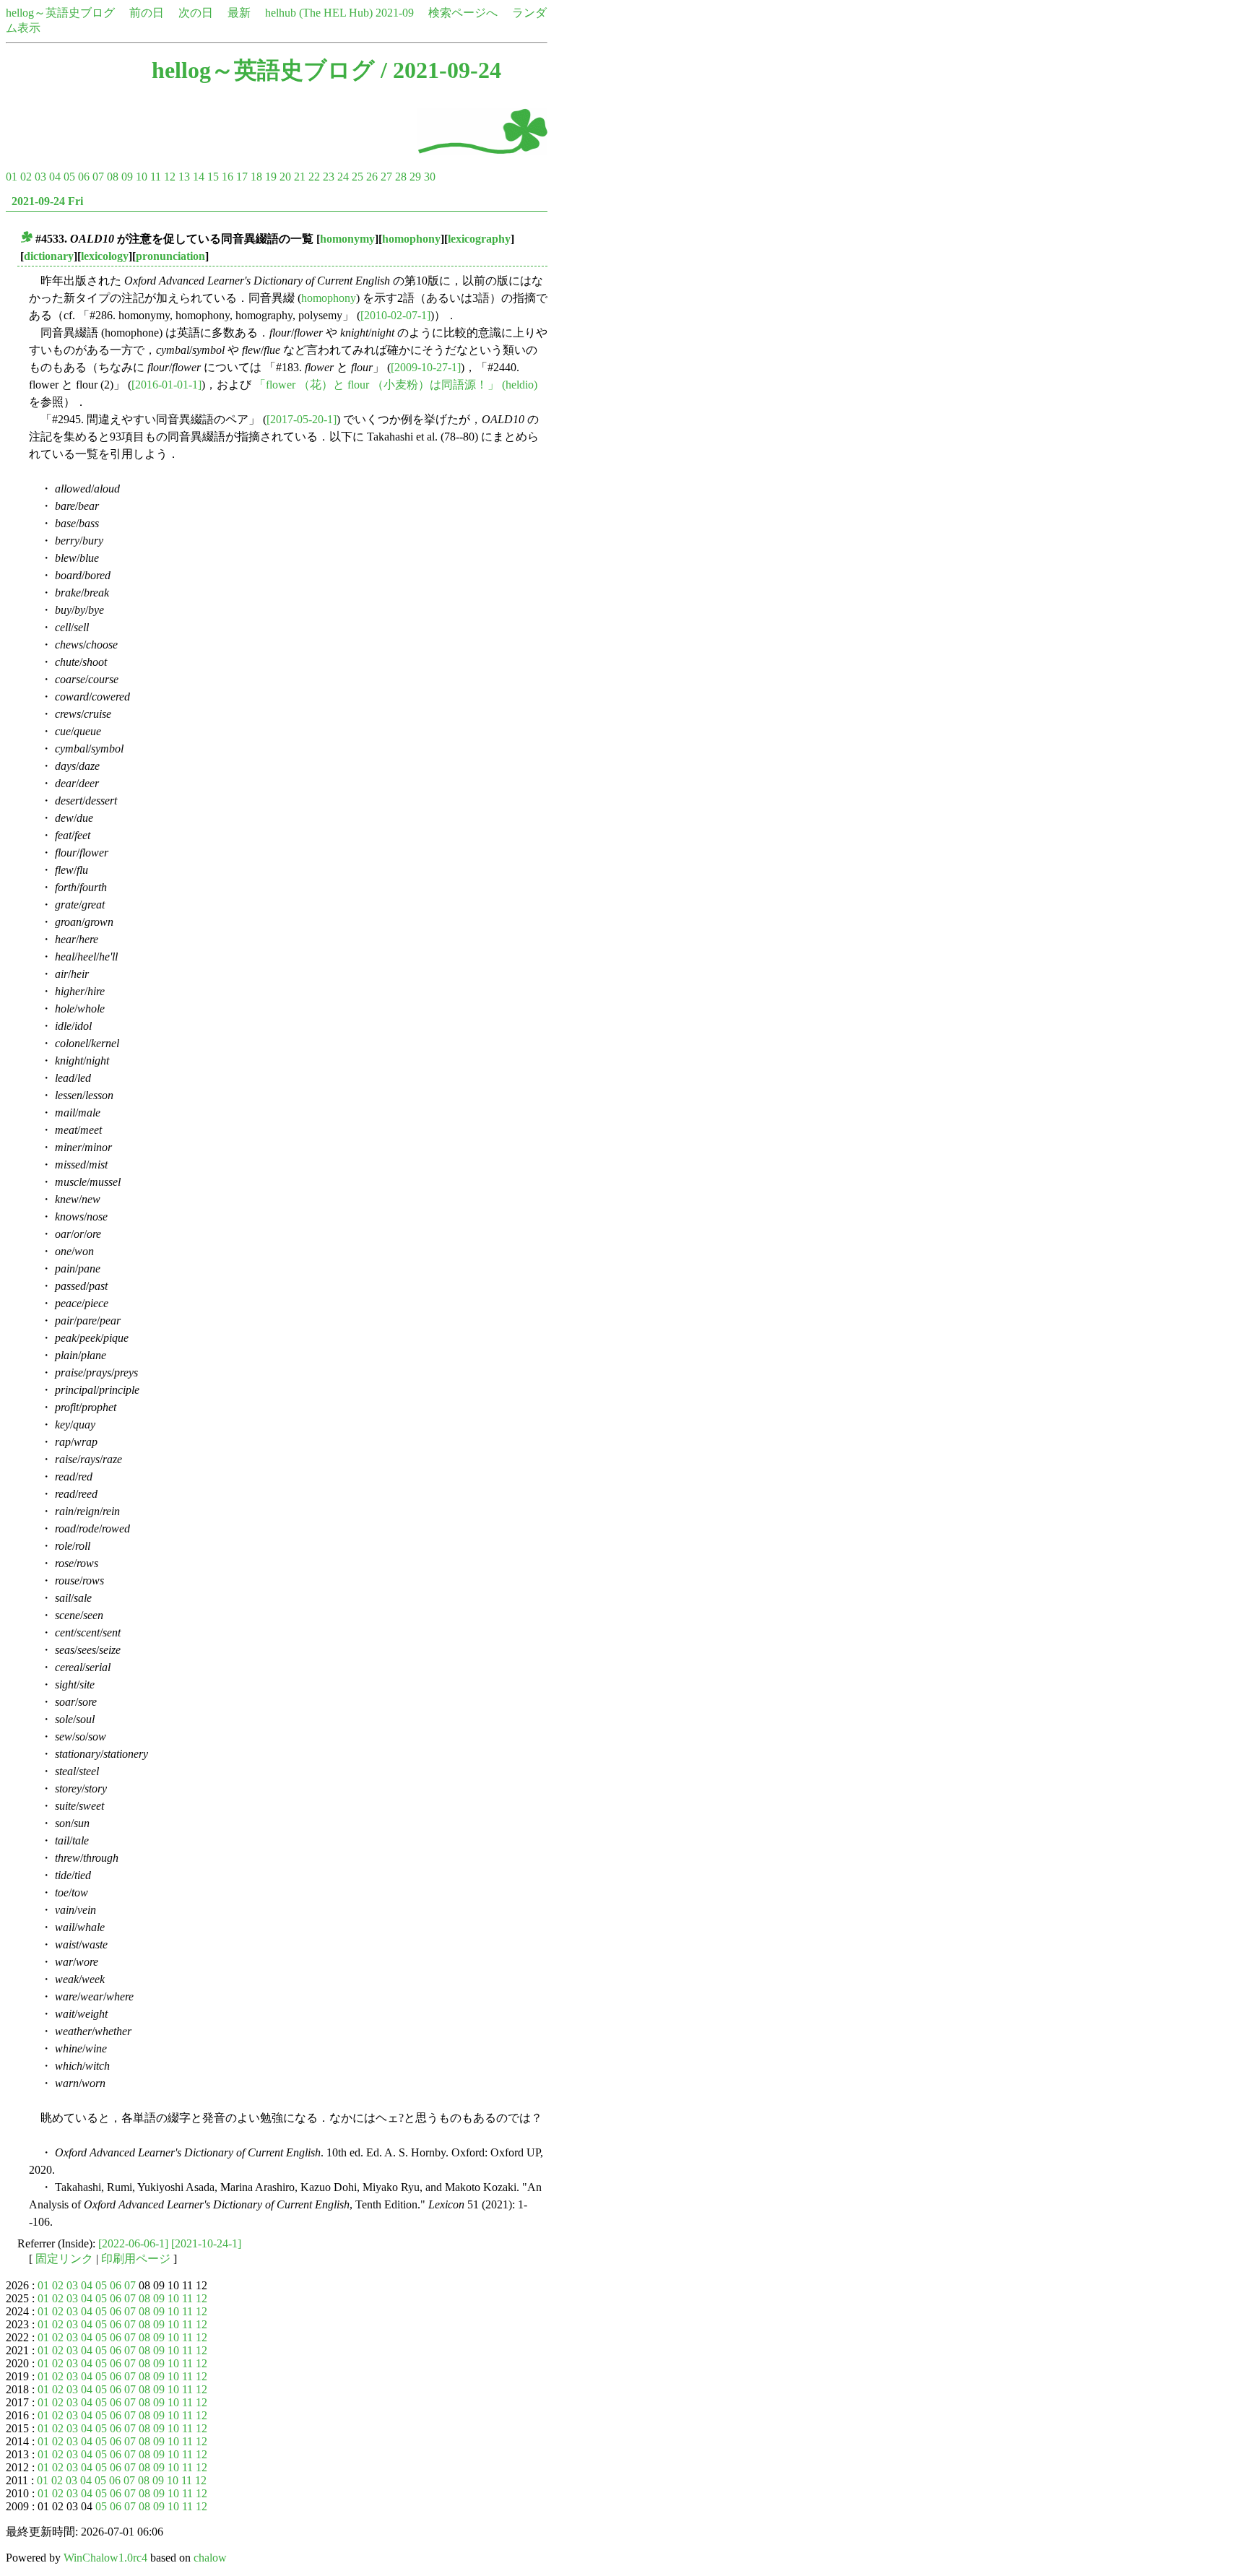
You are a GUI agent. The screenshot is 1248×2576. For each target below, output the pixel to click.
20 (285, 177)
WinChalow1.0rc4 (105, 2558)
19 (271, 177)
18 (256, 177)
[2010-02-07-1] (395, 315)
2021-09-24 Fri (47, 201)
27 (386, 177)
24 (343, 177)
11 (156, 177)
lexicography (479, 239)
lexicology (105, 256)
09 (127, 177)
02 (26, 177)
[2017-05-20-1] (302, 419)
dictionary (49, 256)
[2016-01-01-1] (166, 385)
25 (357, 177)
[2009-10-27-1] (426, 367)
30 (430, 177)
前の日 (147, 13)
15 (213, 177)
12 (170, 177)
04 (55, 177)
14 (199, 177)
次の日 (196, 13)
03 (40, 177)
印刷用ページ (136, 2259)
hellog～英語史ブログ (60, 13)
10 (142, 177)
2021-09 (395, 13)
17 (242, 177)
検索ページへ (463, 13)
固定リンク (64, 2259)
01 (12, 177)
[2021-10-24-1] (206, 2243)
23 (329, 177)
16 (227, 177)
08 (113, 177)
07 (98, 177)
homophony (411, 239)
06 (84, 177)
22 (314, 177)
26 (372, 177)
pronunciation (170, 256)
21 (300, 177)
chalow (210, 2558)
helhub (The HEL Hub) (319, 13)
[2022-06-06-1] (133, 2243)
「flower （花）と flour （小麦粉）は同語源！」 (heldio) (396, 385)
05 (69, 177)
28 (401, 177)
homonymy (347, 239)
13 (184, 177)
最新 (239, 13)
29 (415, 177)
